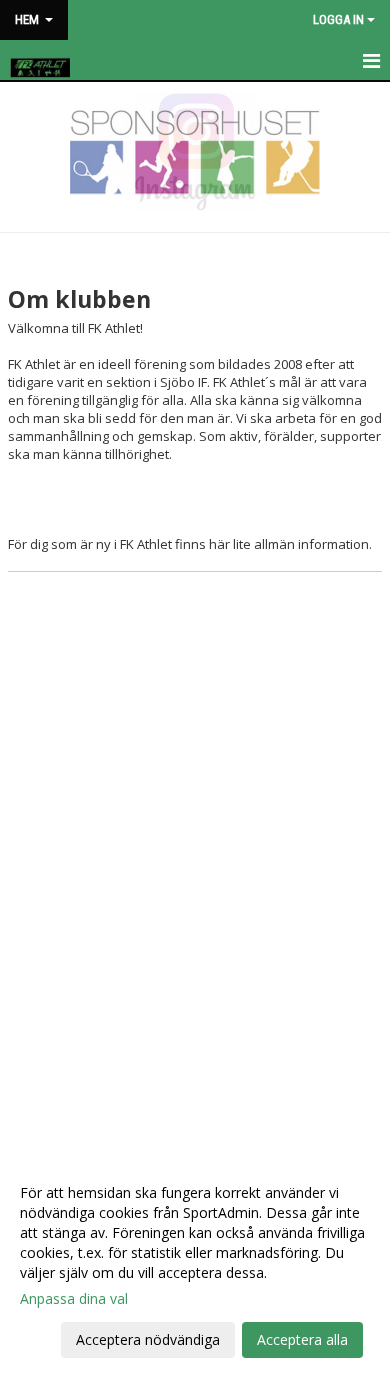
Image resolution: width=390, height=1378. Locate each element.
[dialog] (195, 1265)
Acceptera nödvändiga (148, 1339)
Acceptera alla (302, 1339)
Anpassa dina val (74, 1299)
